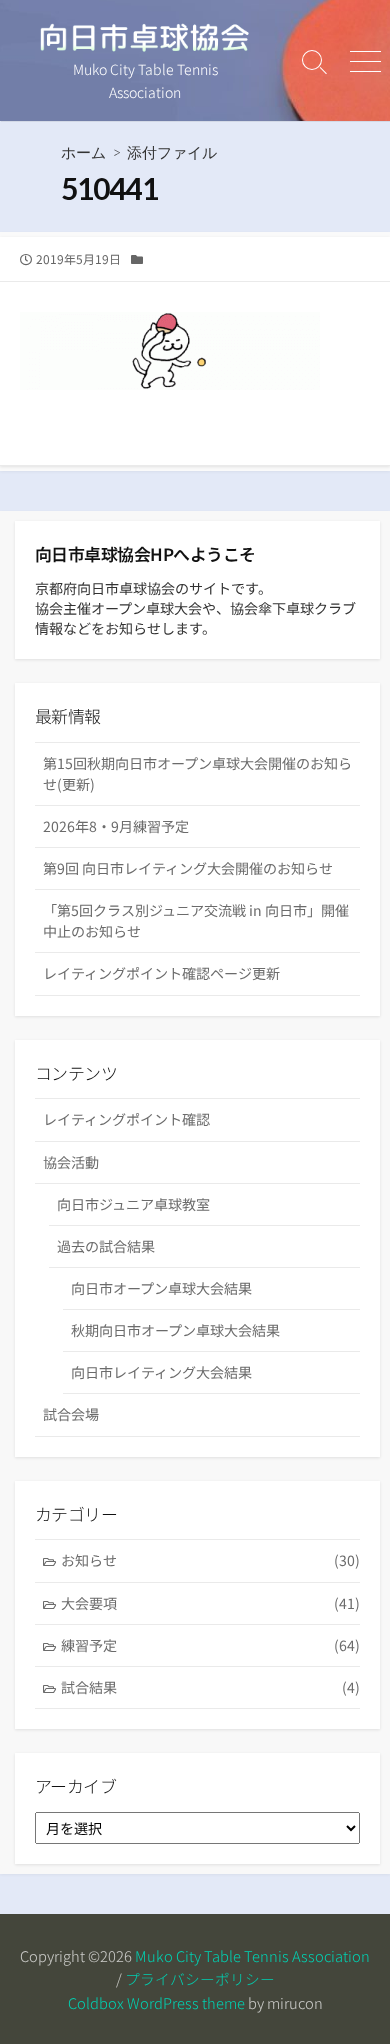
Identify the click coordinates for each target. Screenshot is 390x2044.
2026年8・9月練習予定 (116, 826)
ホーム (83, 152)
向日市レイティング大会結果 (161, 1372)
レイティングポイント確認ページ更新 (161, 973)
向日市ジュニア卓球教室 (133, 1204)
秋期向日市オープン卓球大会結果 (175, 1330)
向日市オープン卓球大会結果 (161, 1288)
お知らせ (210, 1560)
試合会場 (71, 1414)
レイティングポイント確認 (126, 1119)
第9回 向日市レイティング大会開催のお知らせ (188, 868)
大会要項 (210, 1603)
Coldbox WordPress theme (156, 2002)
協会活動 (71, 1162)
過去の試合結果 (106, 1246)
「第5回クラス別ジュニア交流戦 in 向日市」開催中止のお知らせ (196, 920)
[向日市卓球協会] (145, 38)
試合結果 (210, 1687)
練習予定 (210, 1645)
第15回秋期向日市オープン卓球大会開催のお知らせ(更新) (197, 773)
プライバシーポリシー (200, 1978)
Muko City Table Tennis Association (252, 1955)
